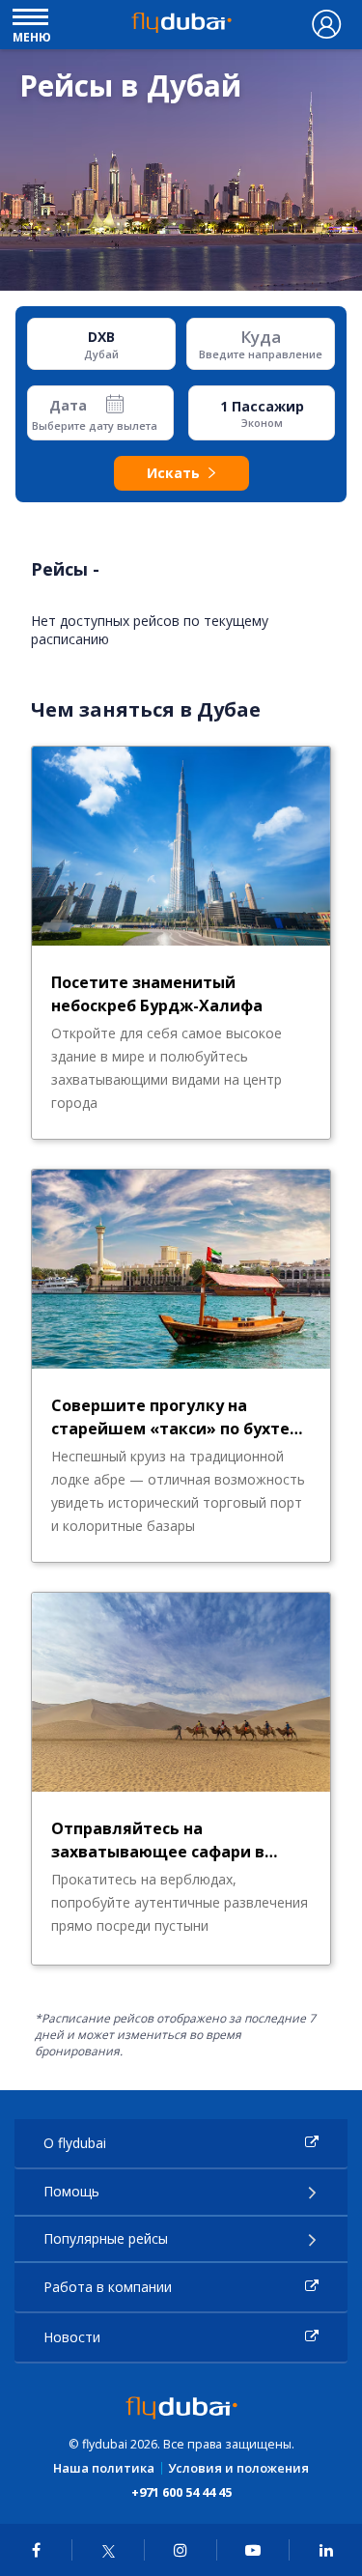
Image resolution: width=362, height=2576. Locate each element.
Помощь (71, 2191)
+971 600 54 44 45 (181, 2492)
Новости (72, 2337)
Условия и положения (238, 2468)
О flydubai (75, 2143)
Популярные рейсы (106, 2238)
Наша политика (104, 2468)
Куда (261, 337)
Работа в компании (108, 2287)
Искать (173, 473)
